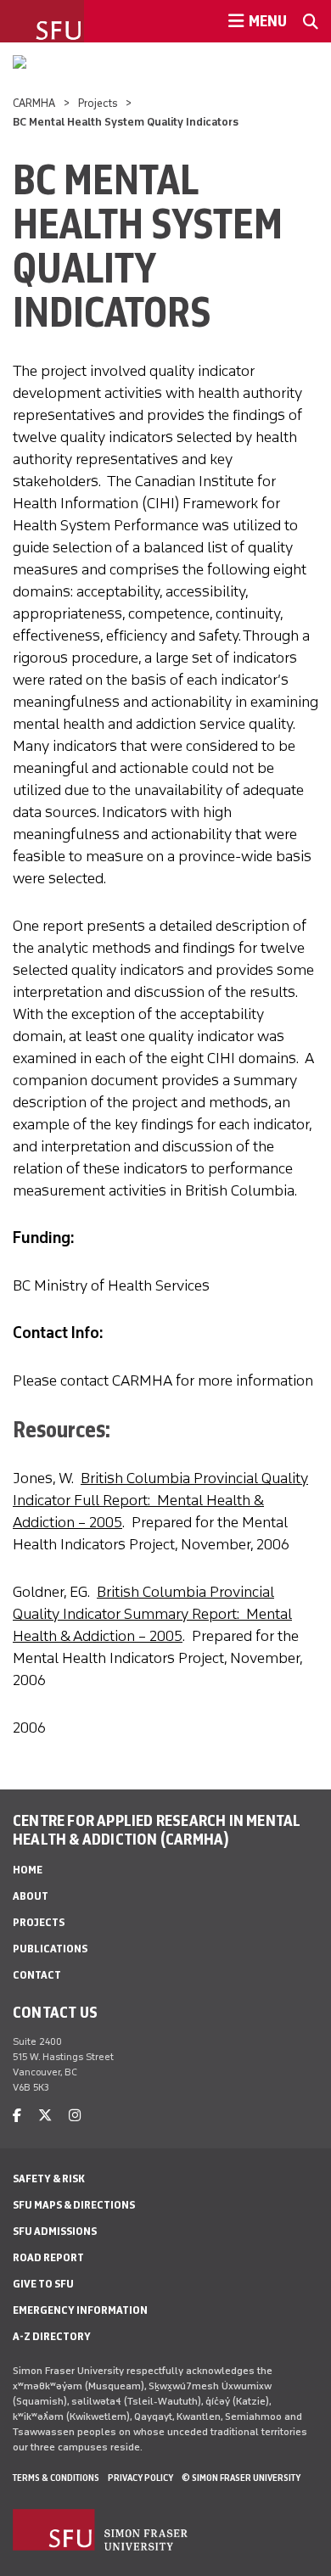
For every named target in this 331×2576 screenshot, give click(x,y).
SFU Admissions (55, 2231)
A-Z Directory (52, 2336)
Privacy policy (140, 2478)
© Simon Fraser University (241, 2478)
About (31, 1896)
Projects (98, 103)
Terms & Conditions (56, 2478)
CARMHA (34, 103)
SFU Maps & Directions (74, 2205)
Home (28, 1870)
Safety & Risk (49, 2178)
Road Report (48, 2257)
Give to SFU (43, 2284)
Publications (50, 1949)
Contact (37, 1975)
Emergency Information (80, 2310)
